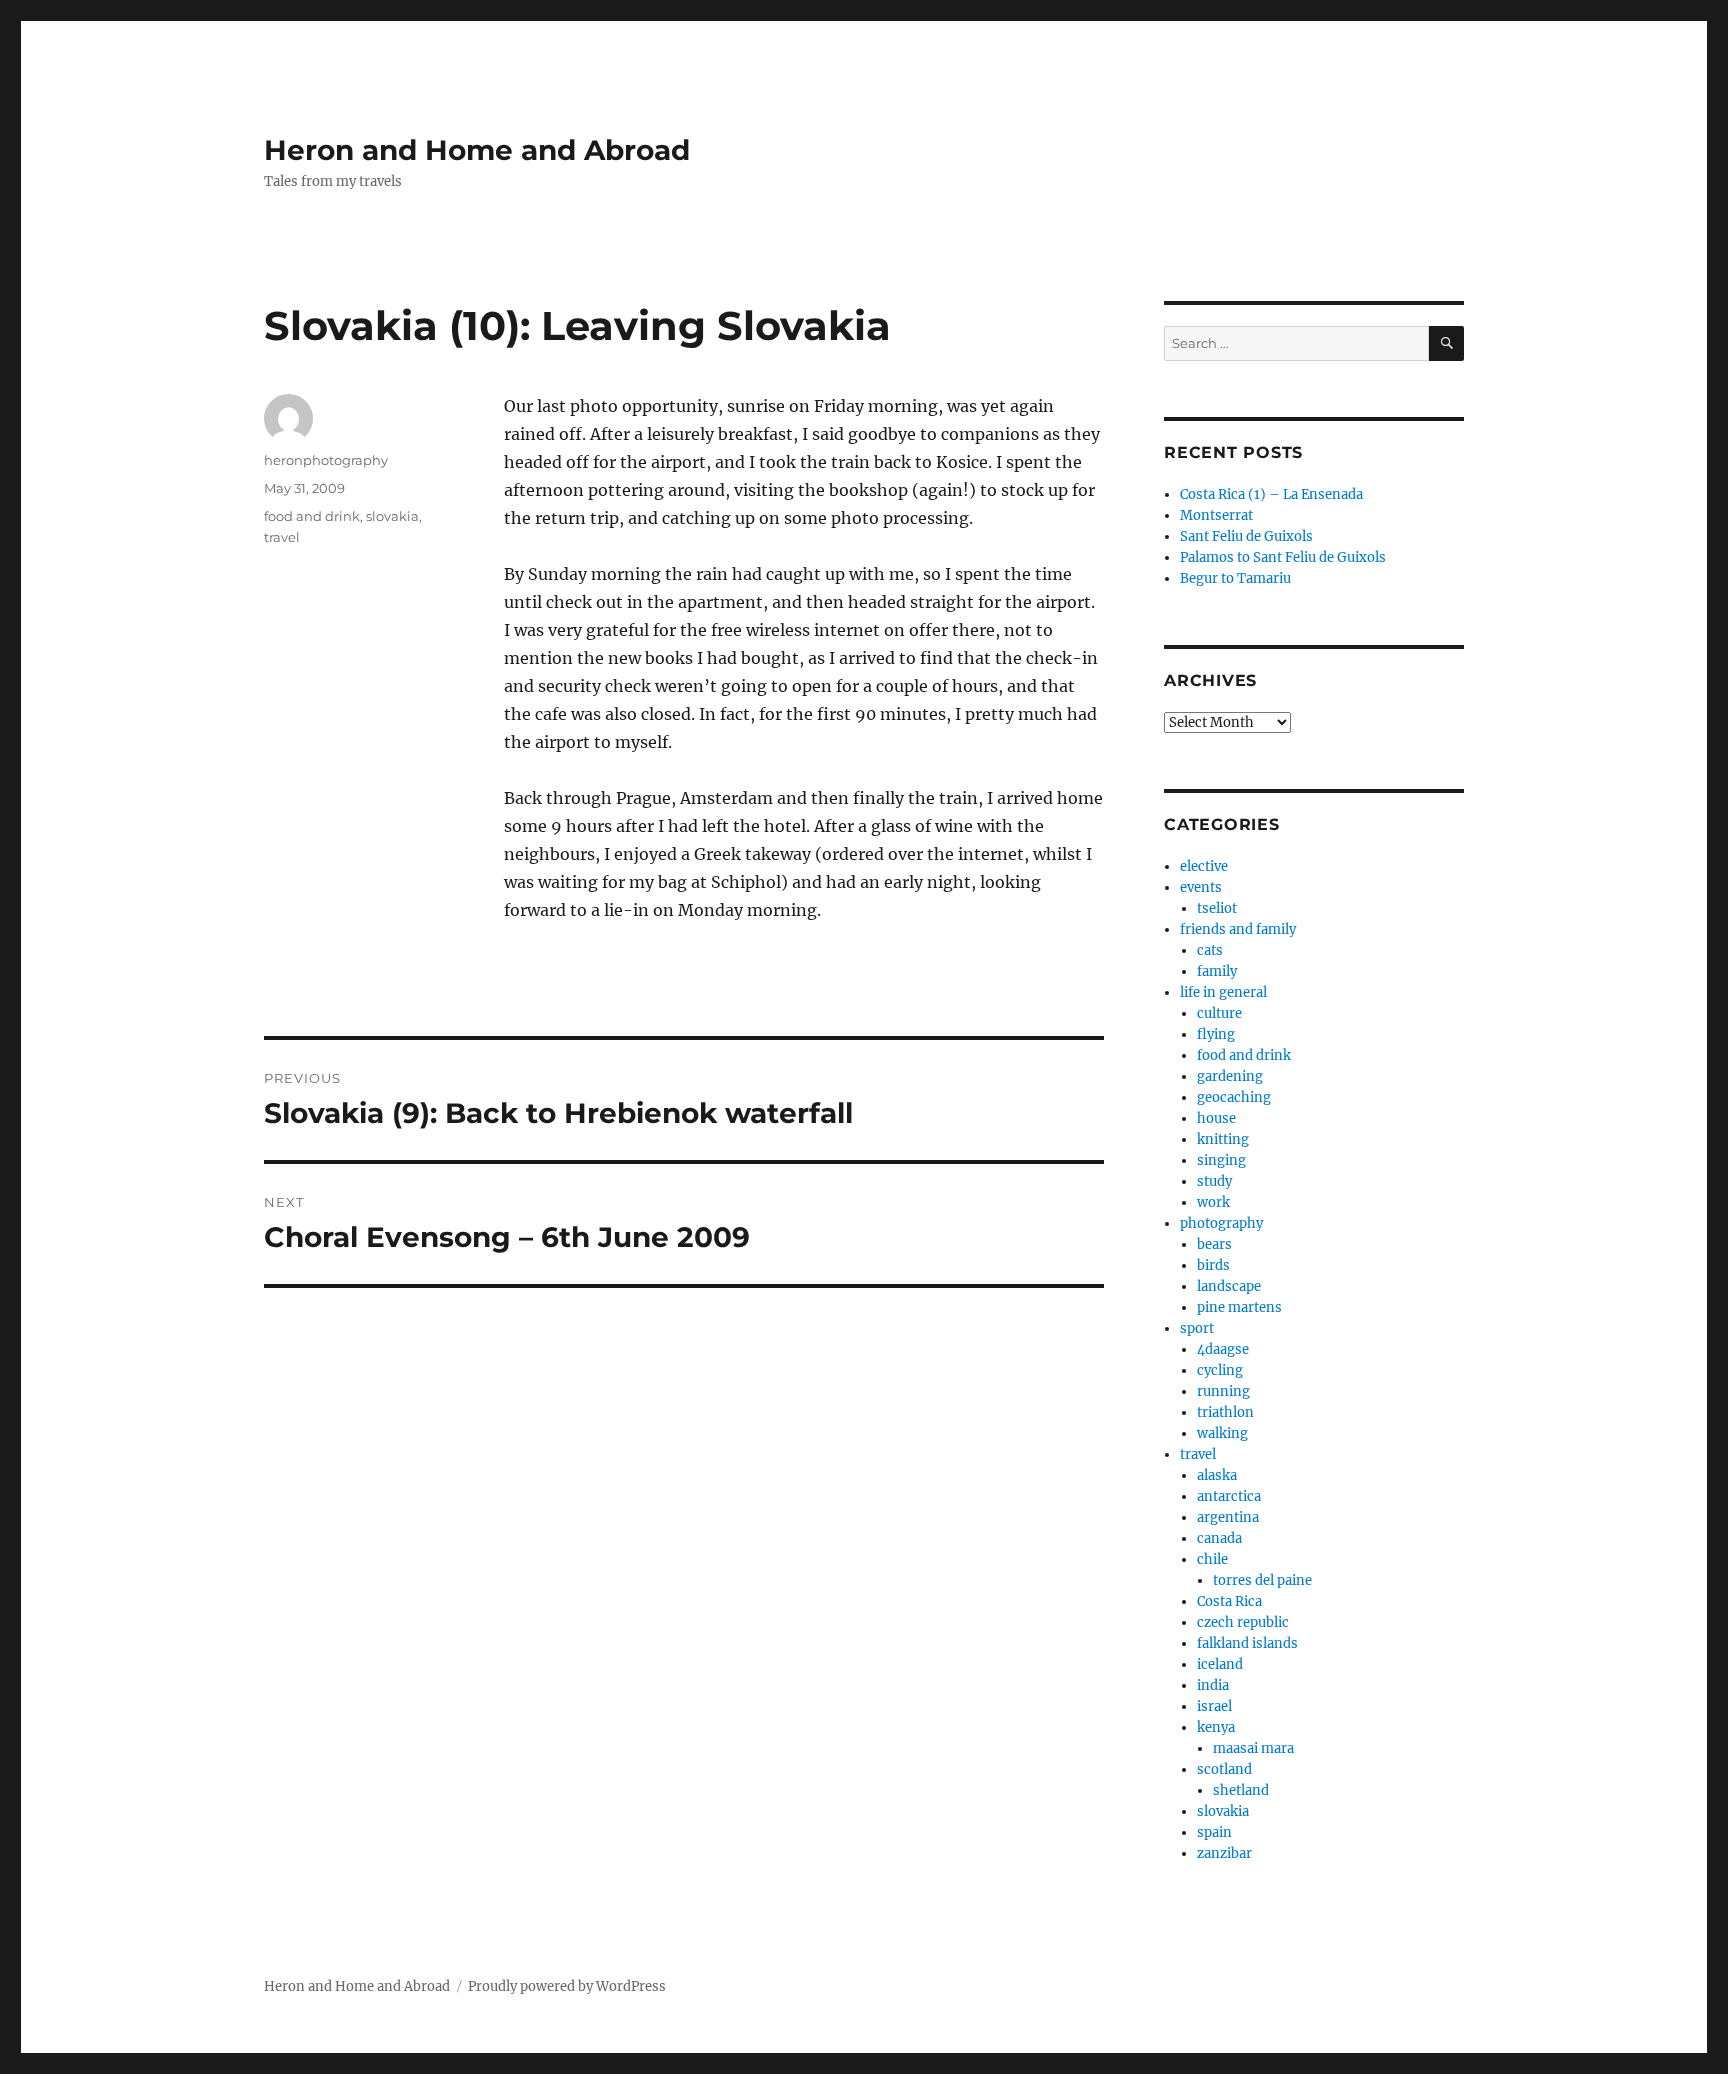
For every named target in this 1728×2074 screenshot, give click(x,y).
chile (1212, 1559)
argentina (1228, 1517)
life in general (1223, 992)
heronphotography (326, 460)
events (1201, 887)
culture (1219, 1013)
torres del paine (1262, 1580)
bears (1214, 1244)
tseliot (1217, 908)
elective (1204, 866)
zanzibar (1224, 1853)
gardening (1230, 1076)
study (1214, 1181)
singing (1221, 1160)
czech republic (1243, 1622)
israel (1214, 1706)
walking (1222, 1433)
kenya (1216, 1727)
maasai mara (1253, 1748)
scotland (1224, 1769)
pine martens (1239, 1307)
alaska (1217, 1475)
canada (1219, 1538)
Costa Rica (1229, 1601)
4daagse (1223, 1349)
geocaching (1234, 1097)
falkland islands (1247, 1643)
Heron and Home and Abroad (477, 150)
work (1213, 1202)
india (1213, 1685)
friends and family (1238, 929)
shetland (1241, 1790)
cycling (1220, 1370)
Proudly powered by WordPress (567, 1986)
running (1223, 1391)
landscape (1229, 1286)
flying (1216, 1034)
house (1216, 1118)
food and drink (312, 516)
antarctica (1229, 1496)
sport (1197, 1328)
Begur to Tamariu (1235, 578)
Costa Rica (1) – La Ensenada (1271, 494)
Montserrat (1216, 515)
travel (282, 537)
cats (1210, 950)
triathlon (1225, 1412)
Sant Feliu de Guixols (1246, 536)
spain (1214, 1832)
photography (1221, 1223)
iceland (1220, 1664)
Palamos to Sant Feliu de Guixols (1283, 557)
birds (1213, 1265)
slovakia (392, 516)
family (1217, 971)
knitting (1223, 1139)
